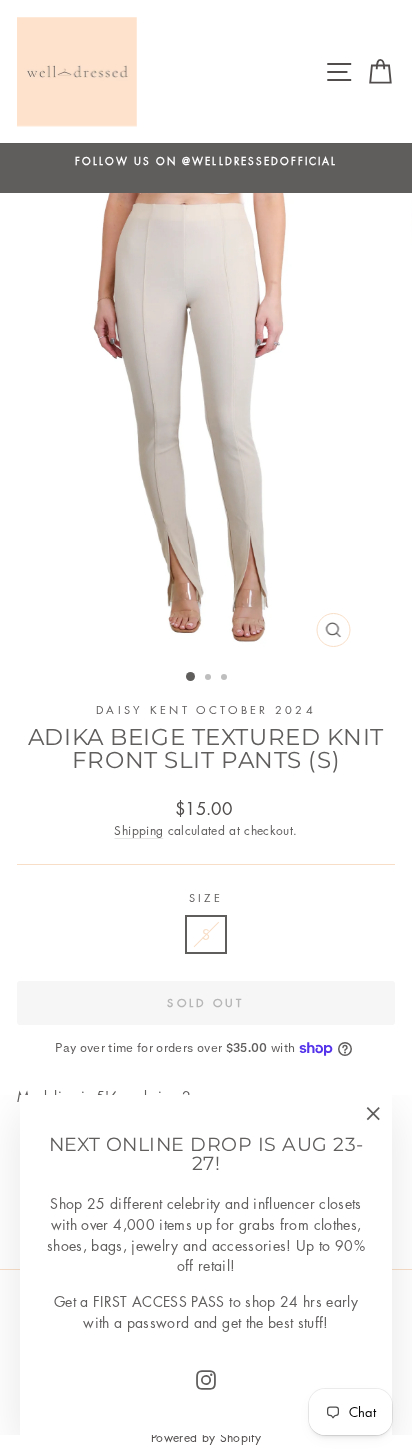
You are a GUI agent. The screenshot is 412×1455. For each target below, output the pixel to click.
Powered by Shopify (206, 1437)
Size (206, 897)
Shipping (138, 830)
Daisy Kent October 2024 (206, 709)
